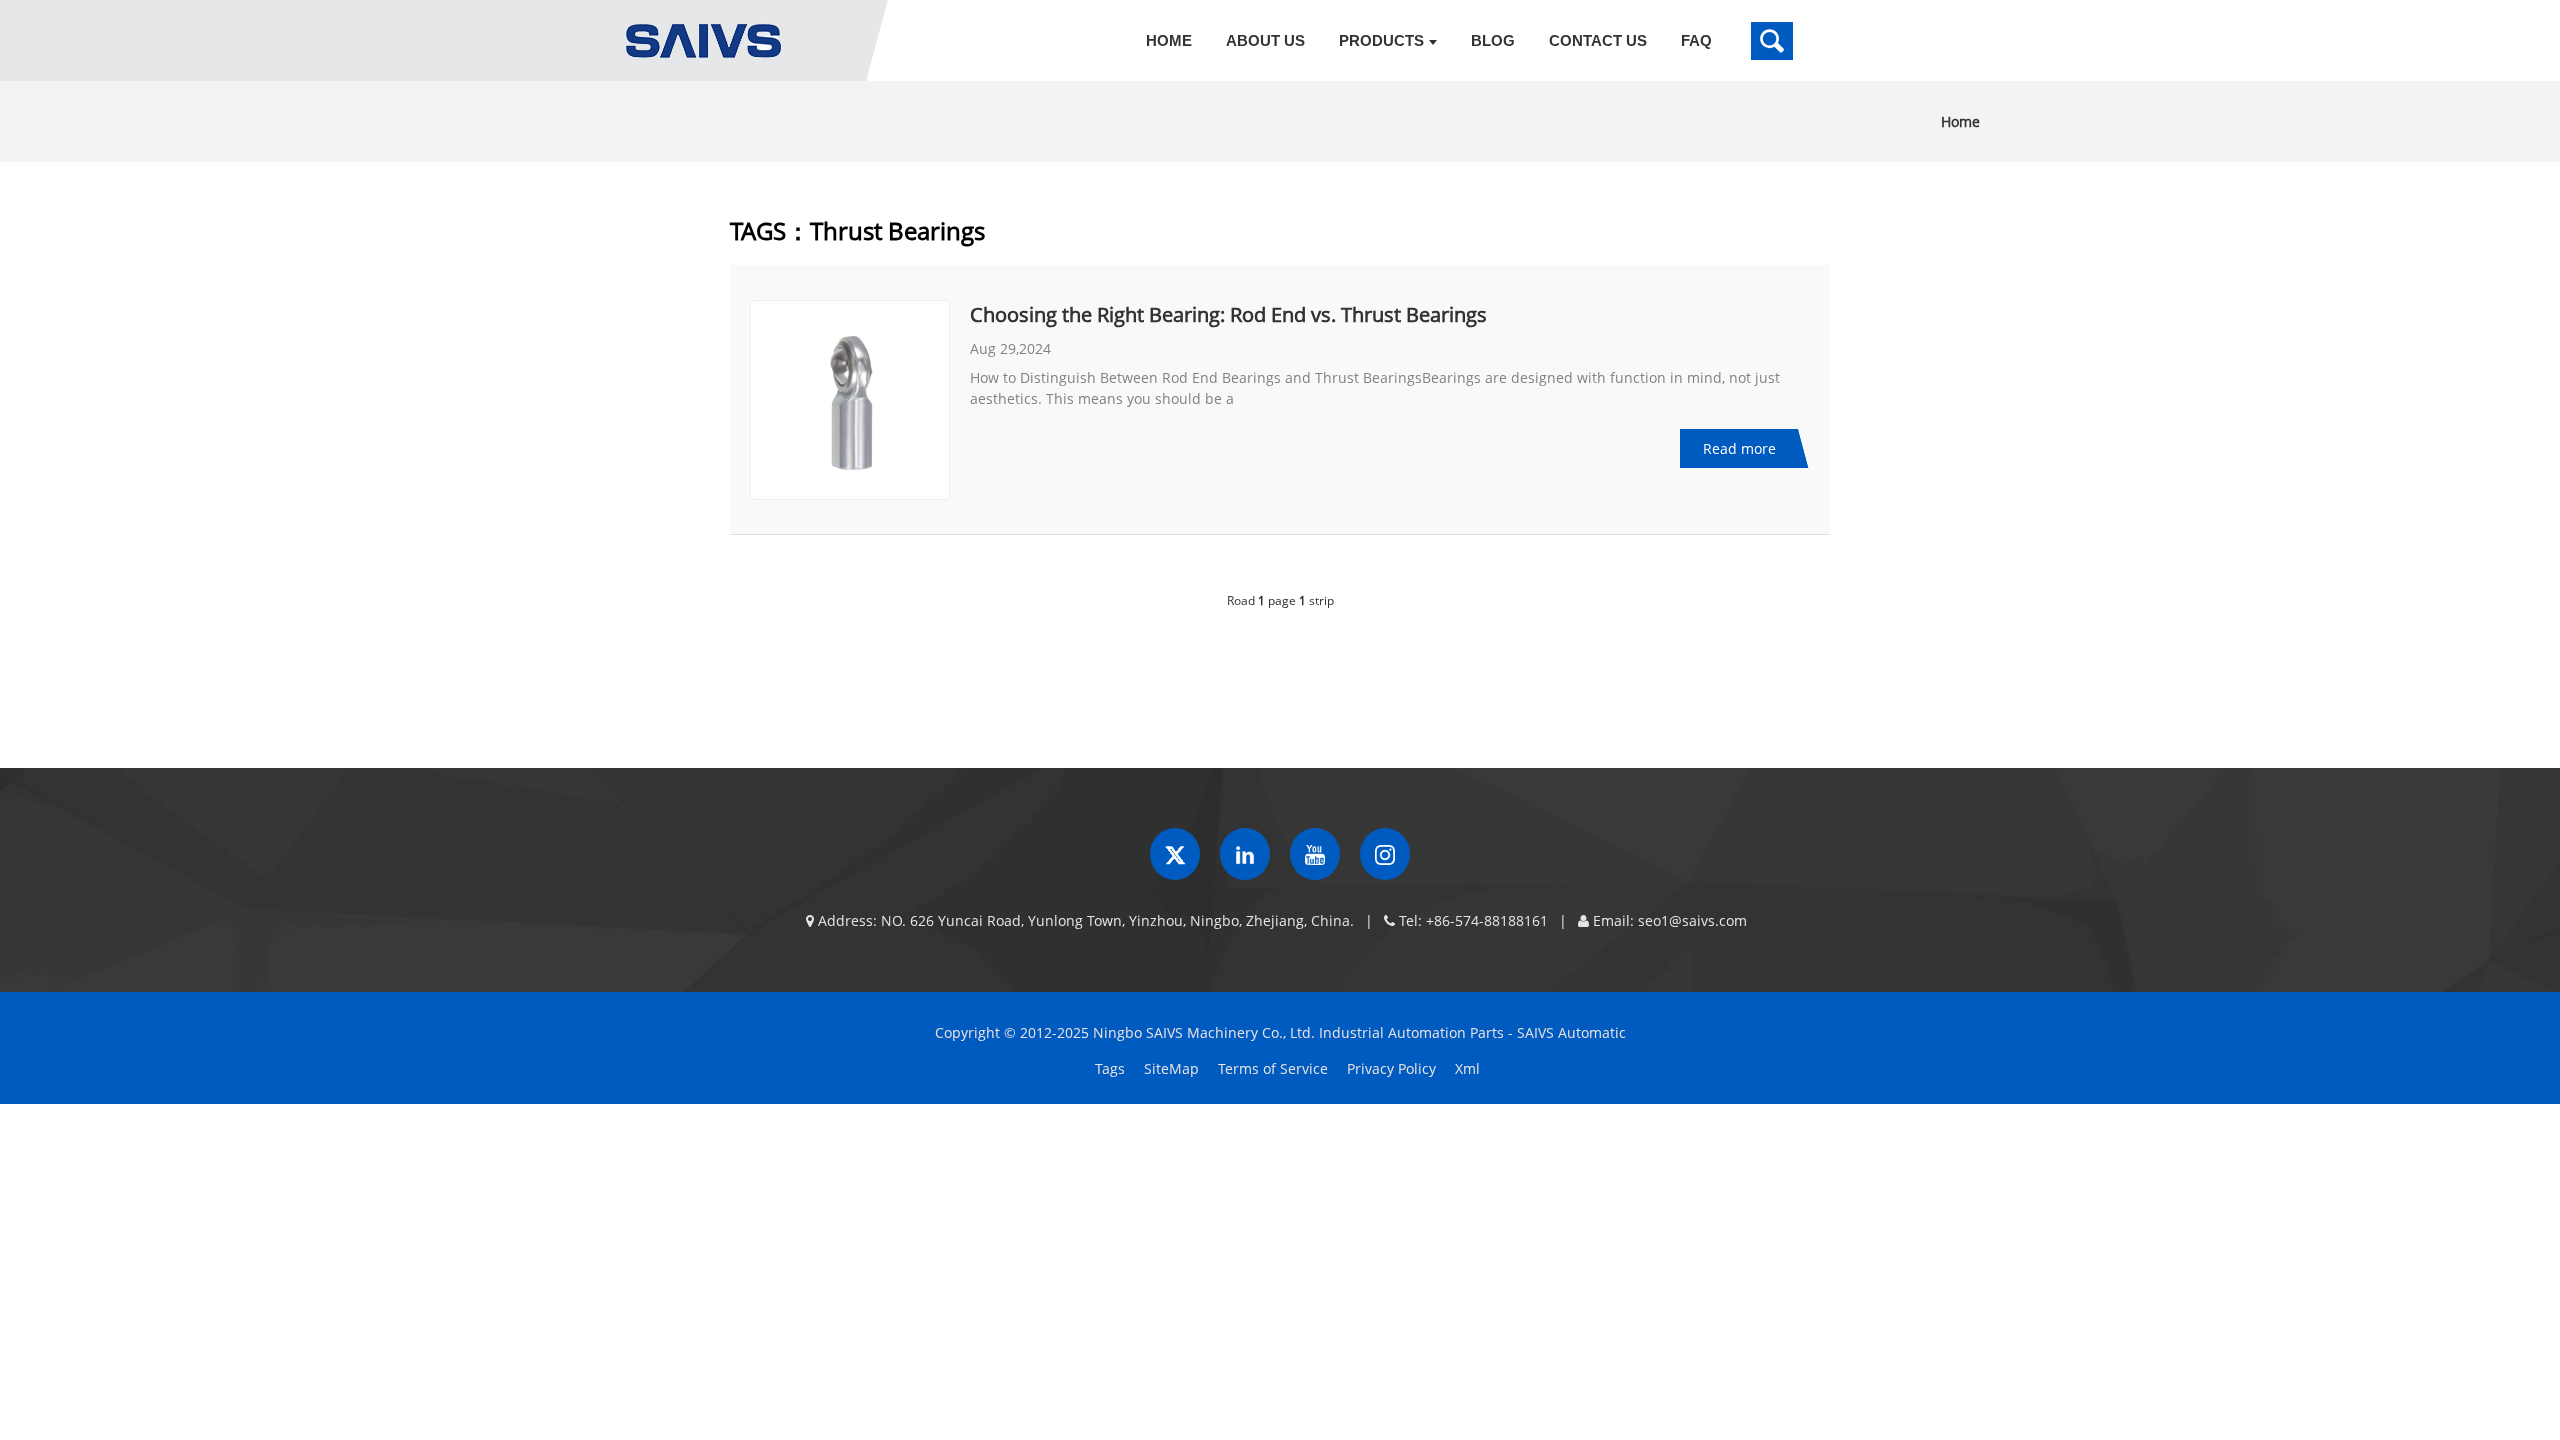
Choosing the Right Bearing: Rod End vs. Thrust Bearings (1228, 314)
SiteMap (1171, 1068)
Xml (1467, 1068)
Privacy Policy (1391, 1068)
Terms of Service (1273, 1068)
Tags (1110, 1068)
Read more (1739, 448)
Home (1960, 121)
